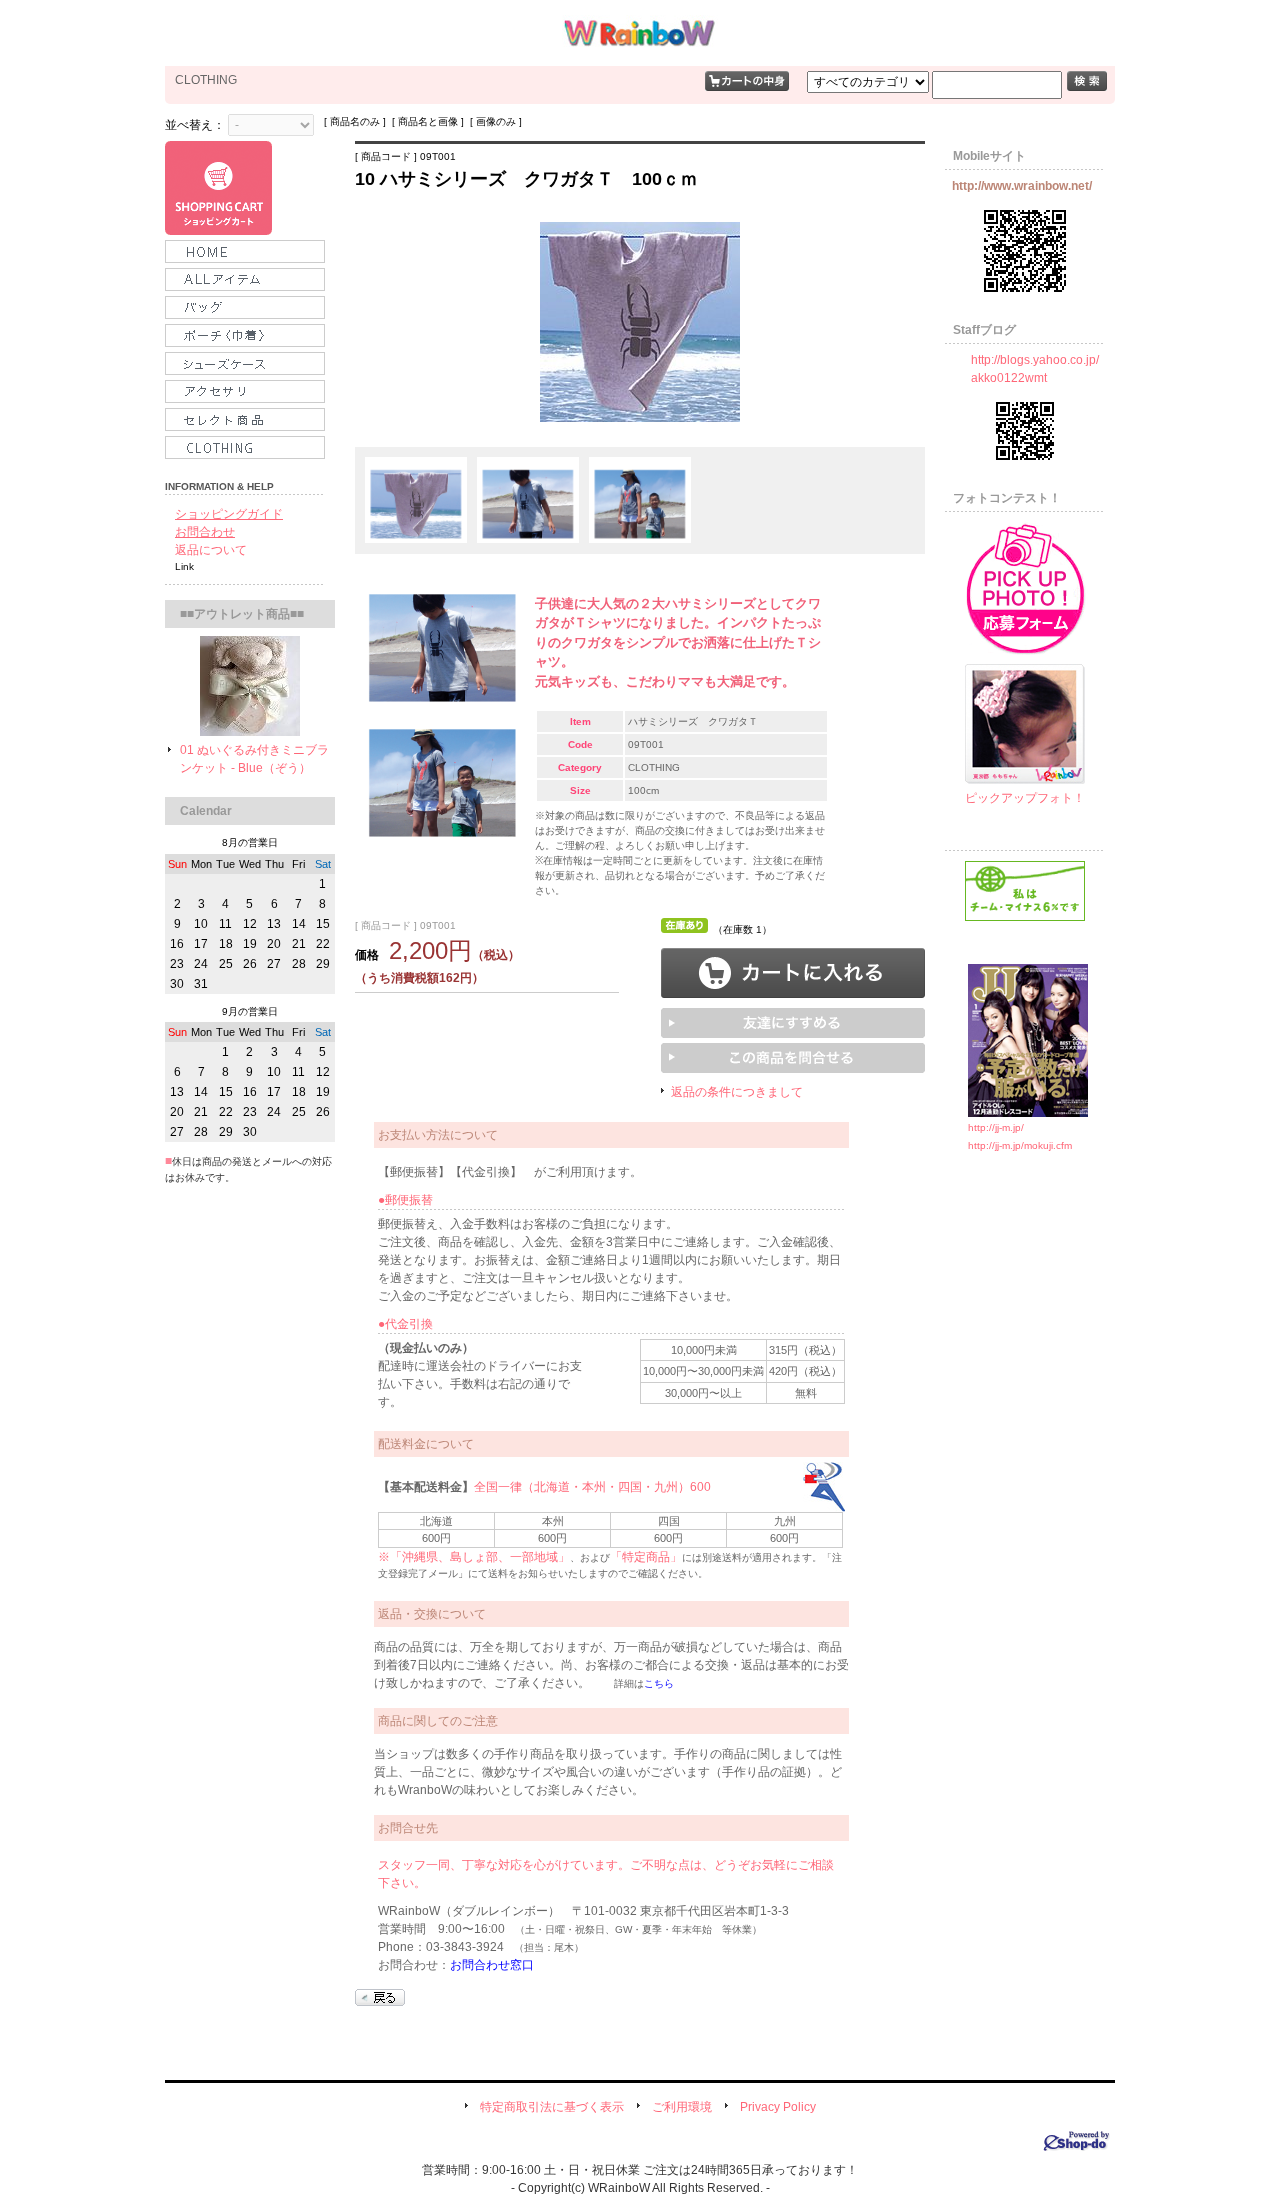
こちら (659, 1683)
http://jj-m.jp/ (996, 1127)
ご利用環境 (682, 2107)
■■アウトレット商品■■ (242, 614)
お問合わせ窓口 (492, 1965)
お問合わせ (205, 532)
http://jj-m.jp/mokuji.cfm (1020, 1145)
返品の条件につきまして (737, 1092)
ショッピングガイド (229, 514)
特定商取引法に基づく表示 (552, 2107)
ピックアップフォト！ (1025, 798)
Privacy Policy (778, 2107)
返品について (211, 550)
